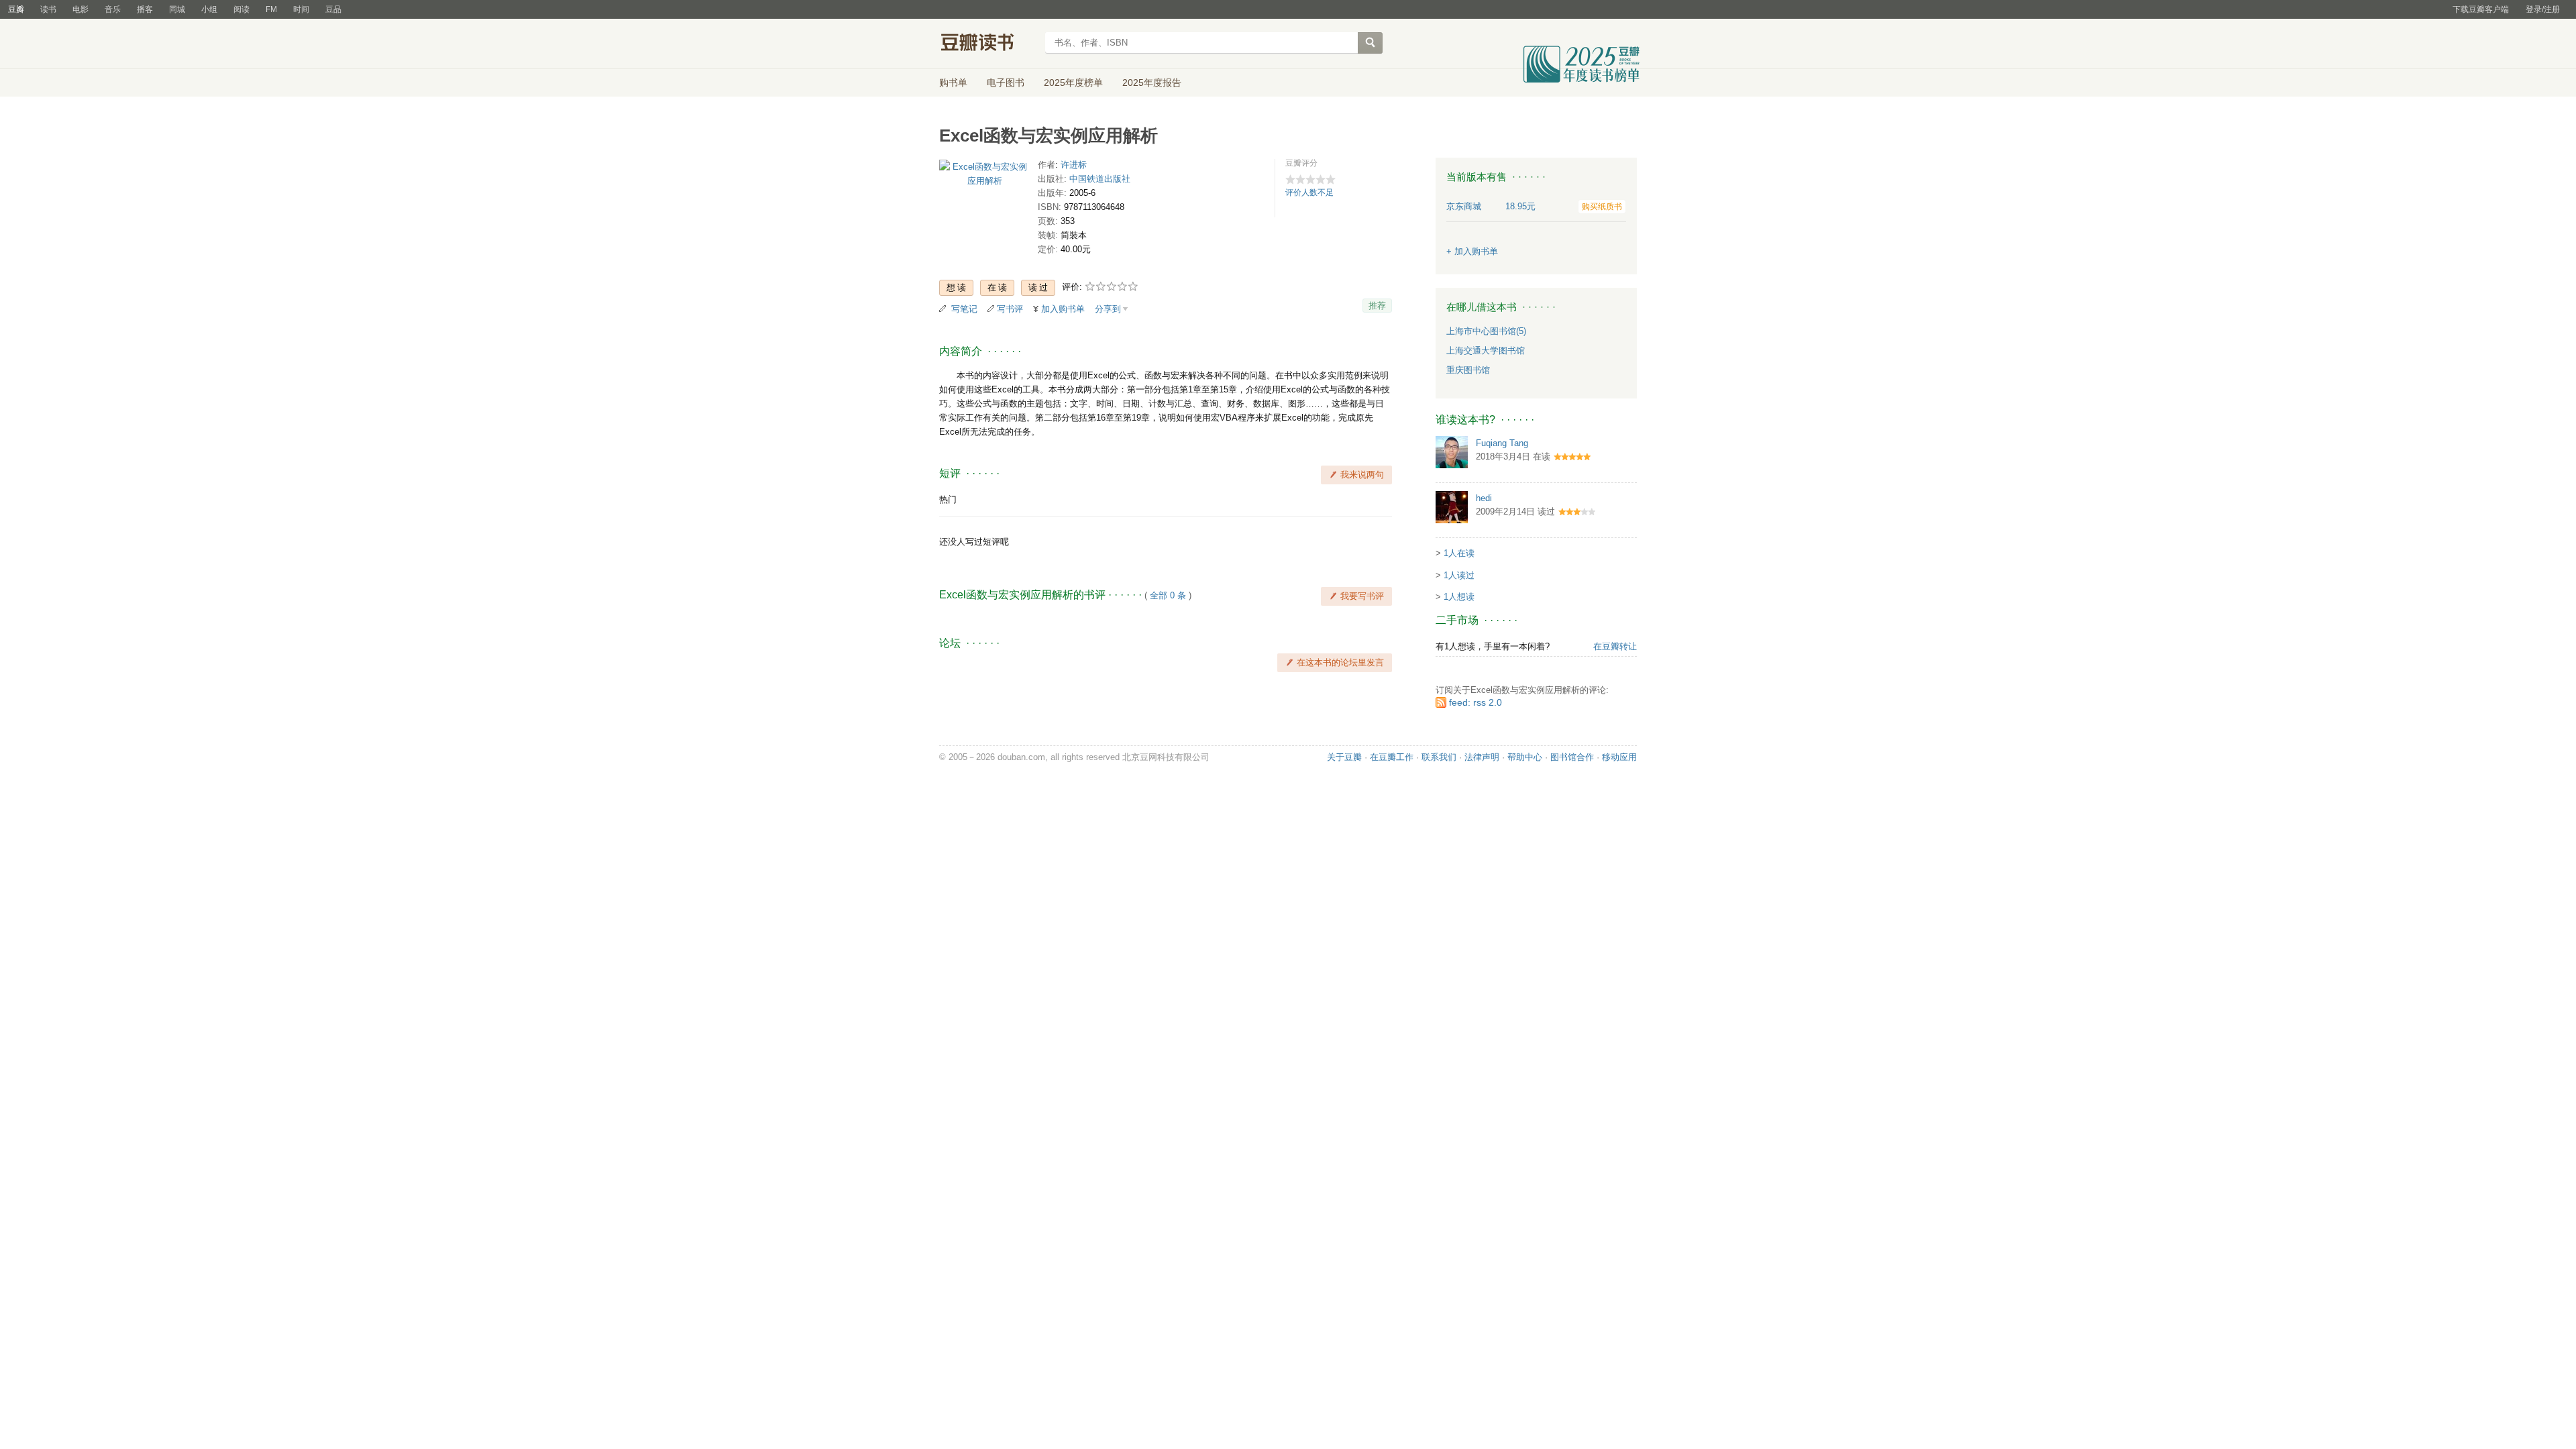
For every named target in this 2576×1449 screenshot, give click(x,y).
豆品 (333, 9)
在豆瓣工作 (1392, 757)
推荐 (1377, 306)
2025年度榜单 (1073, 83)
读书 (48, 9)
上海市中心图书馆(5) (1486, 331)
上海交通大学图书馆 (1486, 351)
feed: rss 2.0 (1475, 702)
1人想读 (1459, 597)
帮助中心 (1525, 757)
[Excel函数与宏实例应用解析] (984, 177)
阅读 (241, 9)
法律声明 (1482, 757)
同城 (177, 9)
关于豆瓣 (1344, 757)
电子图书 (1006, 83)
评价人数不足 (1309, 193)
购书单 (953, 83)
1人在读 (1459, 553)
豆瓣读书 (988, 44)
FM (271, 9)
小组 (209, 9)
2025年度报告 (1152, 83)
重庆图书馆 (1468, 370)
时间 (301, 9)
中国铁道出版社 (1100, 179)
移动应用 (1619, 757)
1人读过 (1459, 575)
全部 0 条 (1168, 595)
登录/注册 (2543, 9)
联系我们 (1439, 757)
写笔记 (964, 309)
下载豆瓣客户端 (2481, 9)
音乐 (113, 9)
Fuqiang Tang (1502, 443)
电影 (80, 9)
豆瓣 (16, 9)
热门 (948, 499)
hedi (1484, 498)
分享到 (1108, 309)
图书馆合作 (1572, 757)
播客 (145, 9)
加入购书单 (1063, 309)
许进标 (1074, 165)
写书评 (1010, 309)
